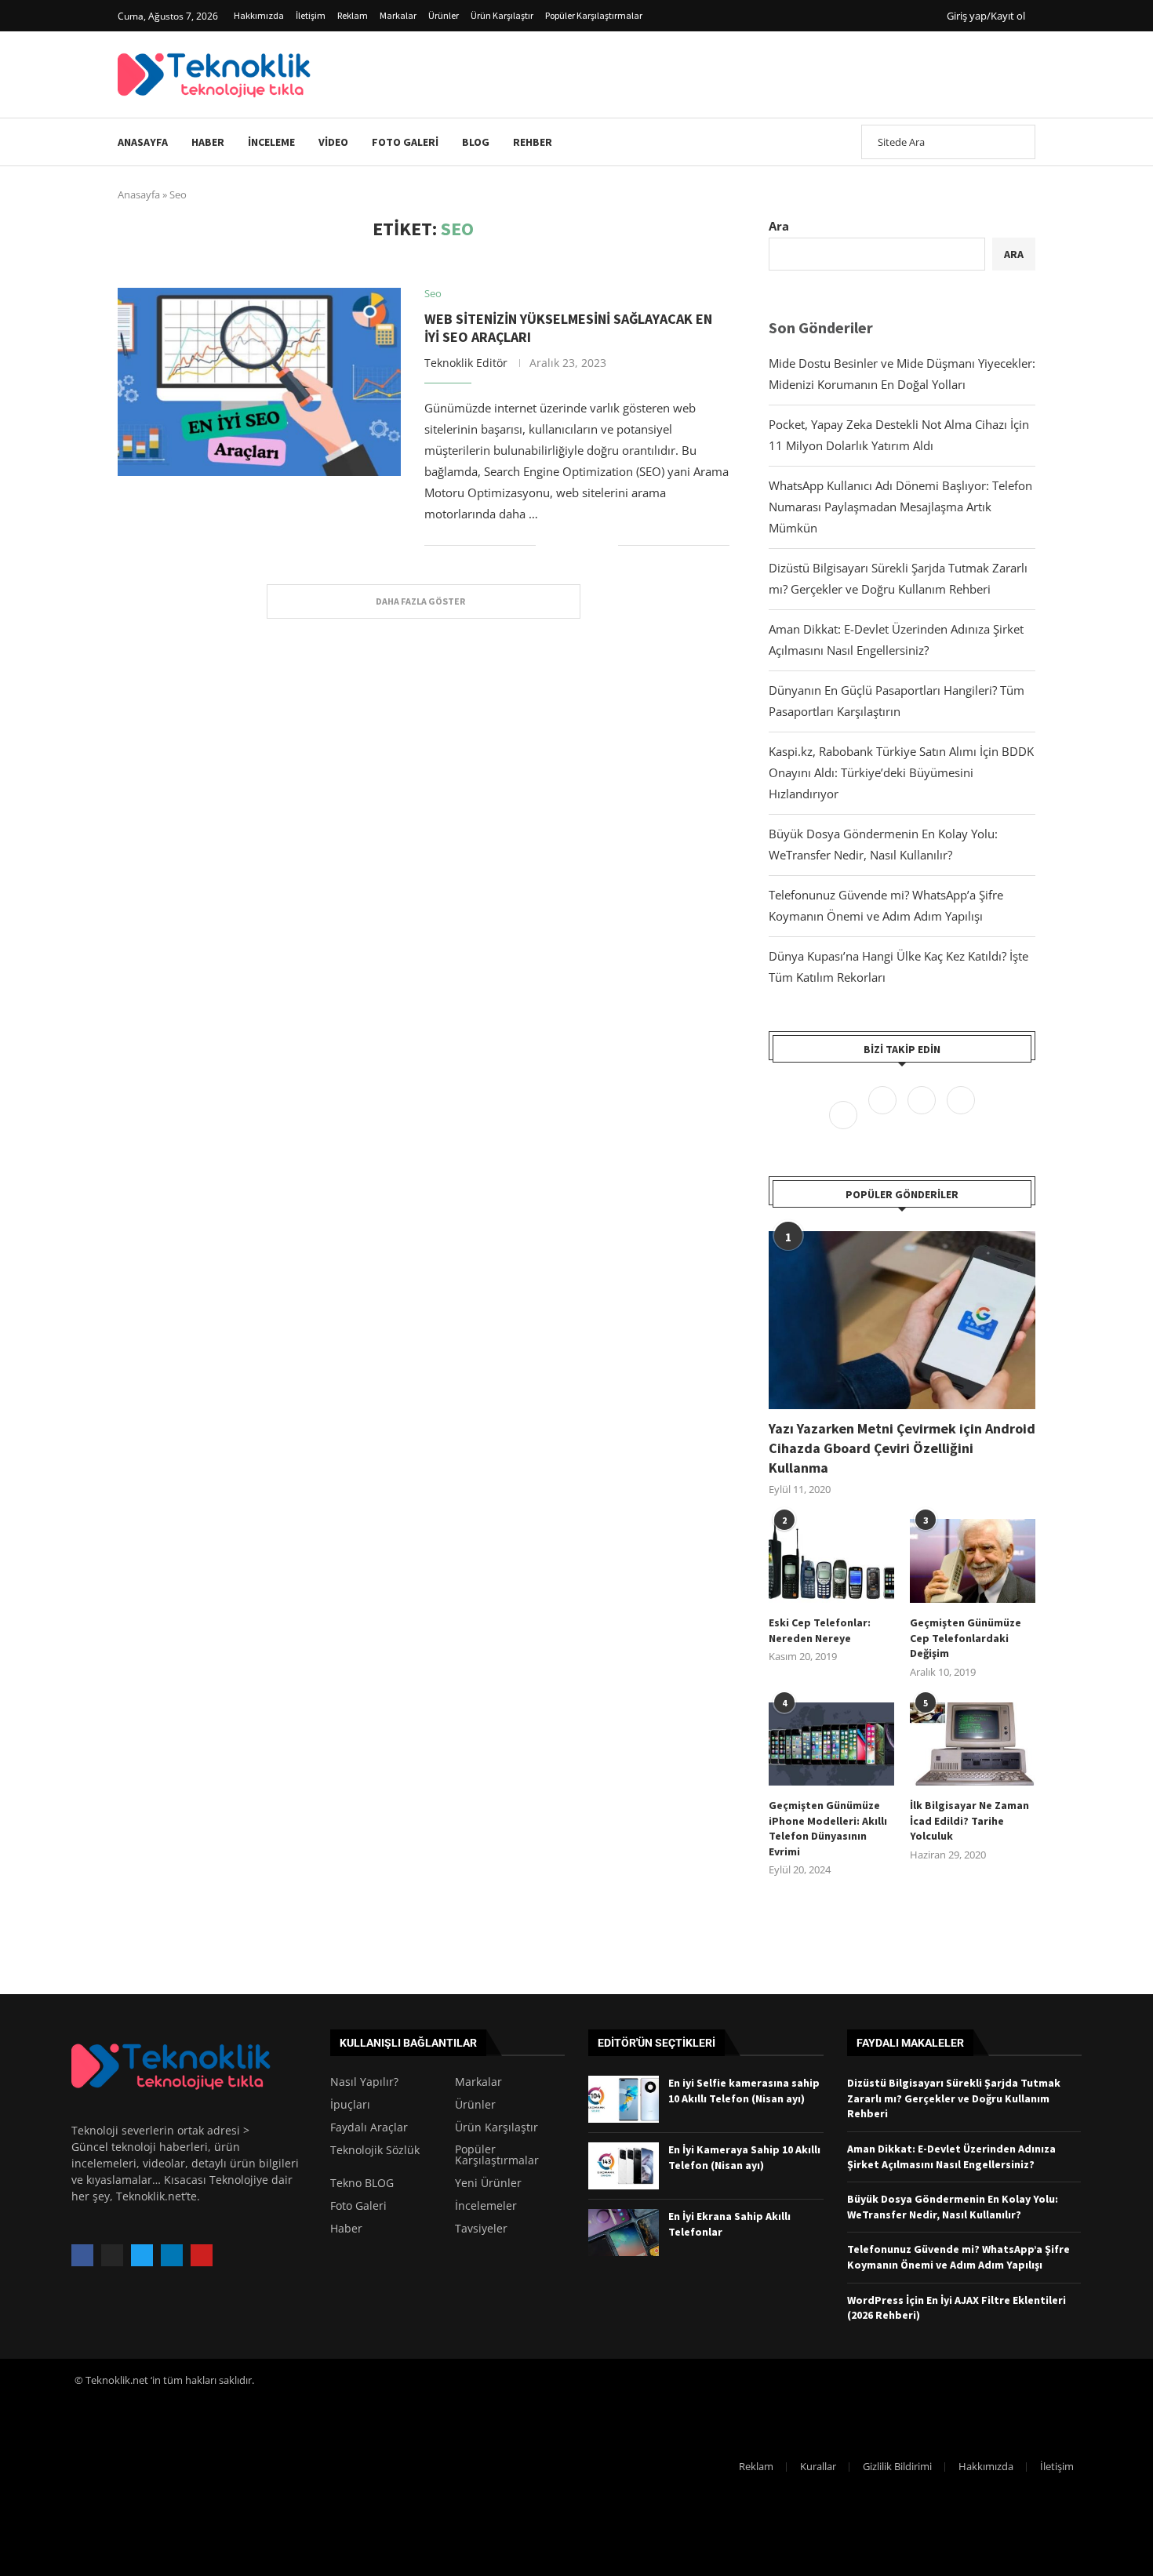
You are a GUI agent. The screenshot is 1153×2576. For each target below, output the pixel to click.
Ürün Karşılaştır (502, 15)
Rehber (533, 142)
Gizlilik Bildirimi (897, 2466)
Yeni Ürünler (488, 2183)
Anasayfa (143, 142)
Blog (476, 142)
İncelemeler (486, 2206)
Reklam (353, 15)
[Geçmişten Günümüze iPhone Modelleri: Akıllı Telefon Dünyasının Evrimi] (831, 1744)
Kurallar (818, 2466)
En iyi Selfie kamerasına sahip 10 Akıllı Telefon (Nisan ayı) (744, 2091)
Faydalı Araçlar (369, 2127)
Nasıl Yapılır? (364, 2082)
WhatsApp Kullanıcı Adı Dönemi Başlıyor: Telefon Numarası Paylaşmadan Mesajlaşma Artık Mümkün (900, 507)
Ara (779, 226)
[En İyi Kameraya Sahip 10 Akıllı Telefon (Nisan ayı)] (624, 2166)
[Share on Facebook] (559, 545)
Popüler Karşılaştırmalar (594, 15)
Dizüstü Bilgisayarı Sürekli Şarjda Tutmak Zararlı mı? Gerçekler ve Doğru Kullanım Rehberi (954, 2098)
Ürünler (444, 15)
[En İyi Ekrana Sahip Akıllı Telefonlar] (624, 2233)
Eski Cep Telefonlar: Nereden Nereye (820, 1630)
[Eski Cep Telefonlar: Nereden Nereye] (831, 1561)
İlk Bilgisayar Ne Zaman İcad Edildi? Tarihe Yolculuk (969, 1820)
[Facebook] (845, 1114)
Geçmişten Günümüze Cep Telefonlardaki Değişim (966, 1638)
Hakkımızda (259, 15)
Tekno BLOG (362, 2183)
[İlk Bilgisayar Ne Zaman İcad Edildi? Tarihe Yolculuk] (973, 1744)
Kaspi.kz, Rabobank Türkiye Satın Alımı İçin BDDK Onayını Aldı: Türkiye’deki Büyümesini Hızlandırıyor (901, 772)
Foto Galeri (405, 142)
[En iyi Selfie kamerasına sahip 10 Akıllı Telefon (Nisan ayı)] (624, 2099)
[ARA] (1015, 142)
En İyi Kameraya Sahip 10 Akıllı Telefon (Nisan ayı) (744, 2157)
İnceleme (271, 142)
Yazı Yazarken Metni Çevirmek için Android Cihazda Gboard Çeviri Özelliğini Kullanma (902, 1448)
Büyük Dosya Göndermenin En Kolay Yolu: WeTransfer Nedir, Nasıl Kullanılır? (953, 2207)
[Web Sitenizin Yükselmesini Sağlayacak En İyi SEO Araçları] (259, 382)
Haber (208, 142)
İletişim (311, 15)
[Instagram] (923, 1114)
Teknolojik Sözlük (375, 2150)
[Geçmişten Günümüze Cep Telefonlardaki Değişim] (973, 1561)
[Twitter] (884, 1114)
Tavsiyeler (481, 2229)
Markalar (398, 15)
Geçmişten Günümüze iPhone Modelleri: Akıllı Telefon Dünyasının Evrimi (828, 1828)
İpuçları (350, 2105)
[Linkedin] (961, 1114)
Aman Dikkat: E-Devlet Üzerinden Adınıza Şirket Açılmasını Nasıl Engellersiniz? (951, 2156)
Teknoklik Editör (466, 363)
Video (333, 142)
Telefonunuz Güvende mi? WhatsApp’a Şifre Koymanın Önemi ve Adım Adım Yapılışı (958, 2257)
